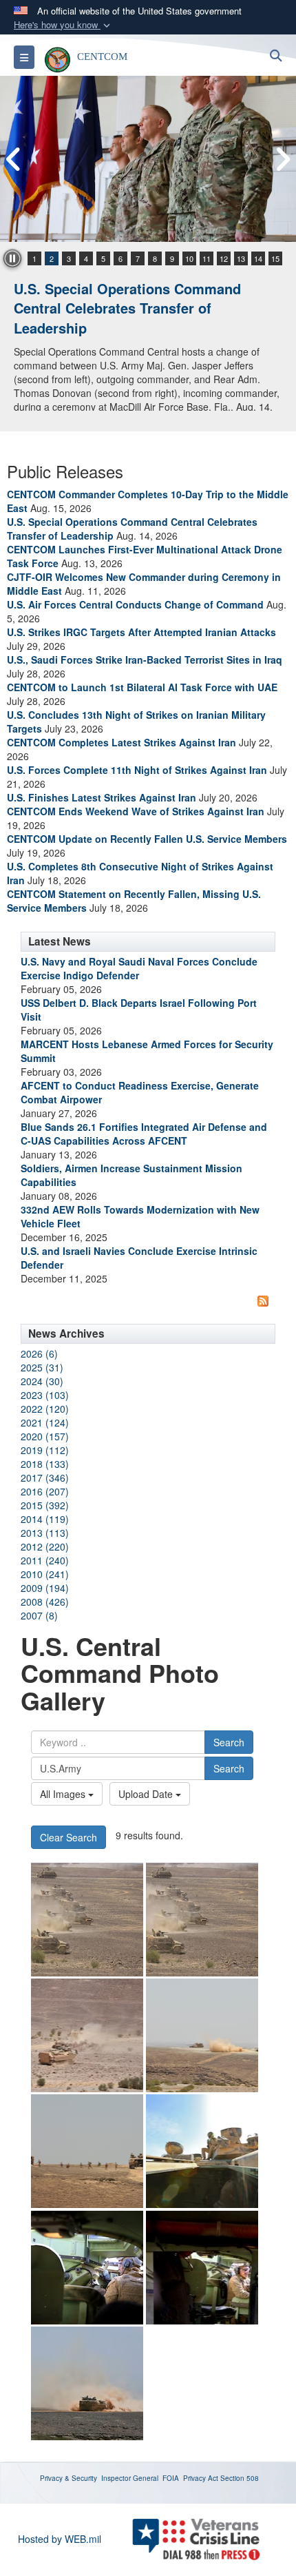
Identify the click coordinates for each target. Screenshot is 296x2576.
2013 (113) (45, 1533)
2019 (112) (45, 1450)
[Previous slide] (14, 159)
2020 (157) (45, 1436)
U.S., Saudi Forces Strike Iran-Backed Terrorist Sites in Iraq (145, 660)
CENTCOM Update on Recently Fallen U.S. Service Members (147, 839)
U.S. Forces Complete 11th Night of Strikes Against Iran (137, 770)
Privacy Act (201, 2478)
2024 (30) (42, 1381)
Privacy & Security (68, 2478)
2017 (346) (45, 1478)
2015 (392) (45, 1505)
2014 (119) (45, 1519)
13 (241, 258)
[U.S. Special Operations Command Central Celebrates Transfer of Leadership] (148, 159)
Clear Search (68, 1837)
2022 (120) (45, 1409)
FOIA (171, 2478)
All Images (64, 1794)
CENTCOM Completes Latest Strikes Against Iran (121, 742)
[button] (63, 25)
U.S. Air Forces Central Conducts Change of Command (135, 604)
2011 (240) (45, 1560)
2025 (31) (42, 1367)
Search (229, 1742)
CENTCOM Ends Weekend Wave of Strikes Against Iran (136, 811)
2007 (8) (39, 1615)
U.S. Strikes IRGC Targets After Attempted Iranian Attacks (141, 632)
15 (275, 258)
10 (189, 258)
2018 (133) (45, 1464)
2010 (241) (45, 1574)
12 (224, 258)
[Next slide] (282, 159)
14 (258, 258)
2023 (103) (45, 1395)
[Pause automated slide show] (12, 258)
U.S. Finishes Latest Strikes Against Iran (102, 797)
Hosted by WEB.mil (60, 2539)
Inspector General (130, 2478)
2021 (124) (45, 1422)
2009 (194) (45, 1588)
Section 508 (240, 2478)
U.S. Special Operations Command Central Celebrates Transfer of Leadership (127, 308)
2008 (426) (45, 1602)
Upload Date (147, 1794)
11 (207, 258)
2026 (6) (39, 1353)
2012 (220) (45, 1546)
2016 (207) (45, 1491)
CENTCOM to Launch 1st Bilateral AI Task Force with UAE (142, 687)
